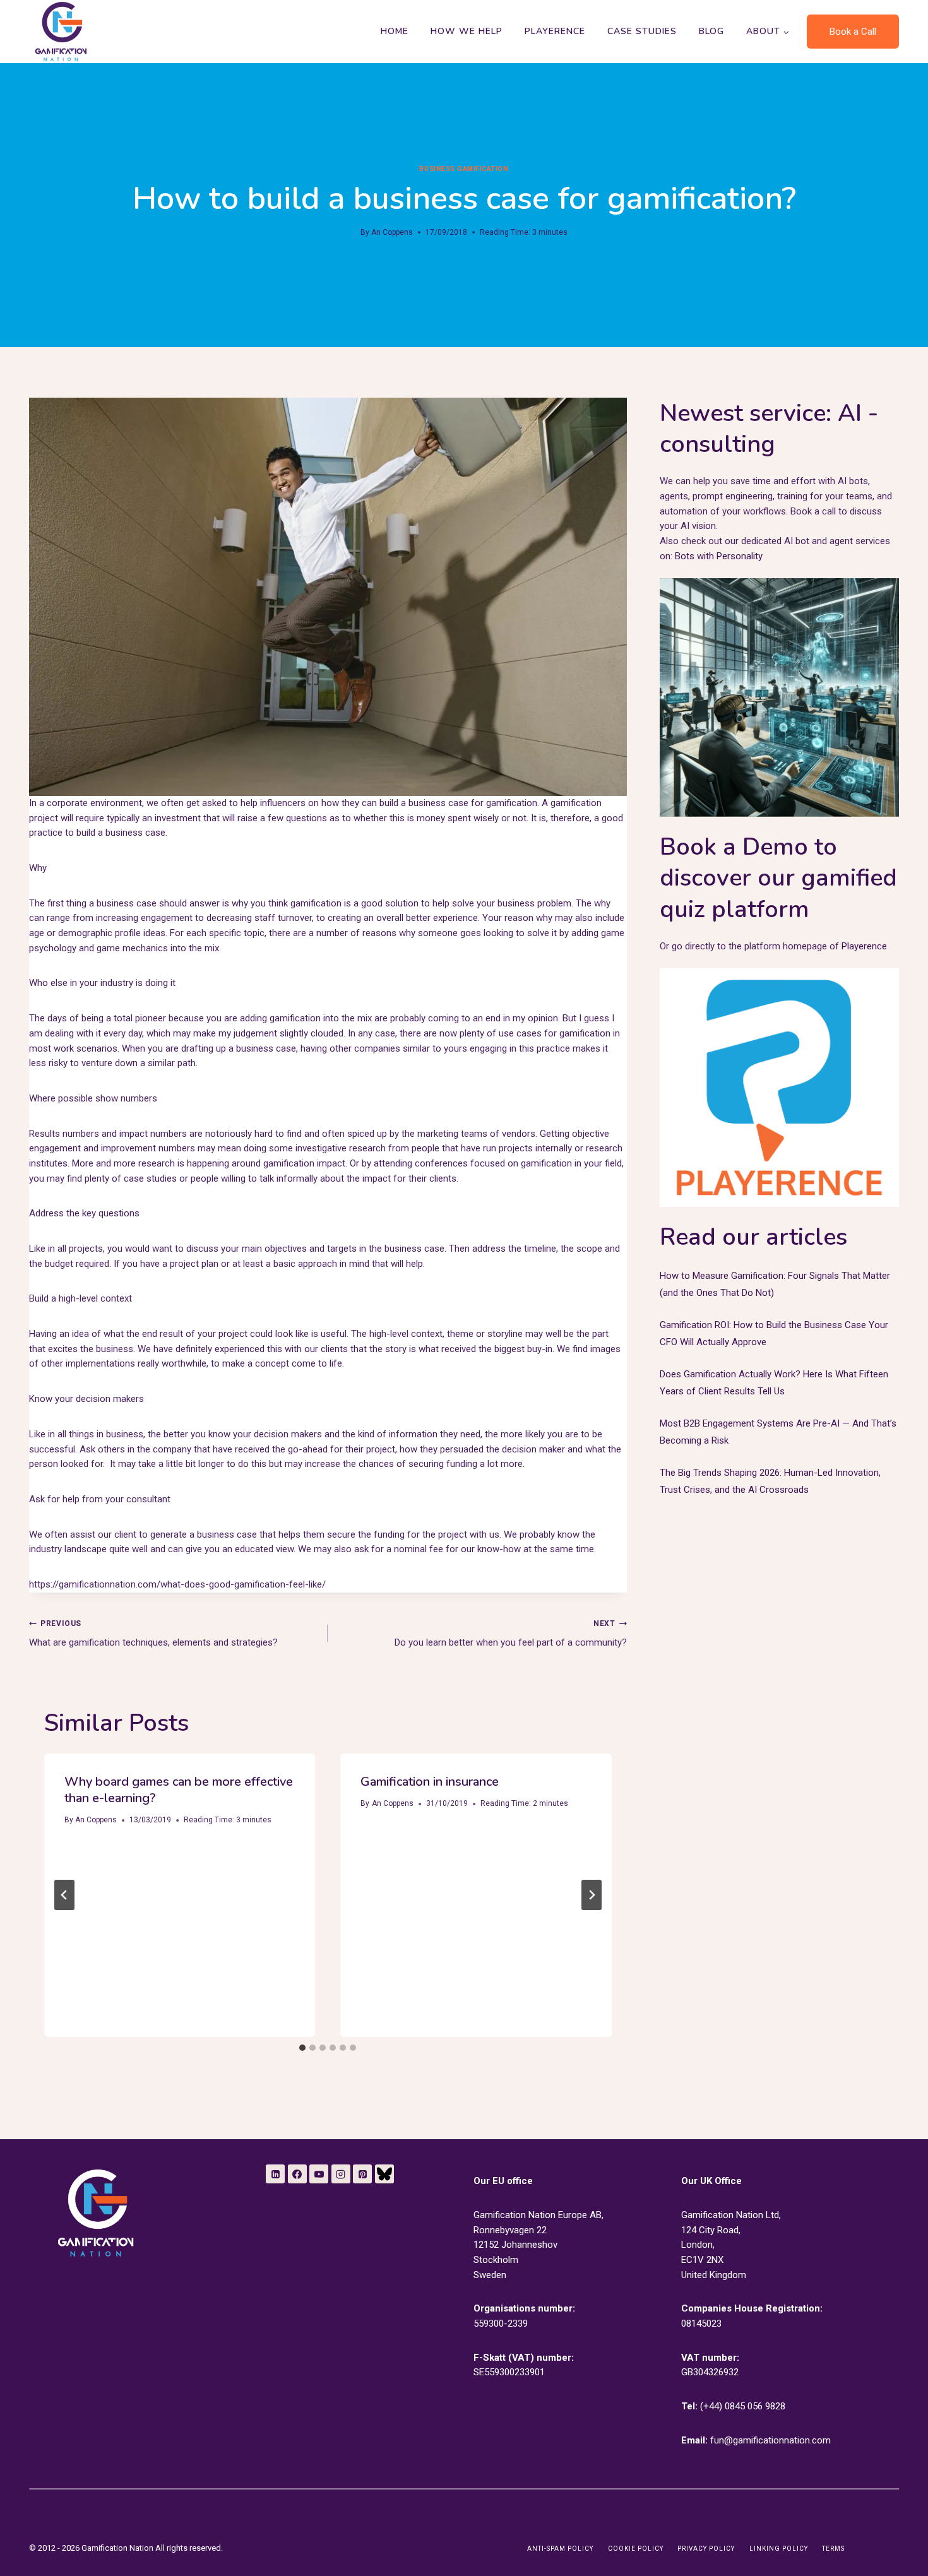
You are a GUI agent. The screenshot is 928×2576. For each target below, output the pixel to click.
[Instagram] (341, 2174)
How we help (467, 31)
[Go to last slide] (64, 1895)
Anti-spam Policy (560, 2549)
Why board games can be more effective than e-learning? (179, 1790)
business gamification (464, 169)
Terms (833, 2549)
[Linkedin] (275, 2174)
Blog (711, 31)
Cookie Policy (636, 2549)
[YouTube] (319, 2174)
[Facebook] (297, 2174)
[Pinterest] (362, 2174)
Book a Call (853, 32)
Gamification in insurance (430, 1782)
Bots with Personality (719, 556)
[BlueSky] (384, 2174)
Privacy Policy (706, 2549)
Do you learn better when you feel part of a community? (510, 1634)
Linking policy (779, 2549)
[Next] (592, 1895)
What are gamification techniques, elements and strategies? (153, 1634)
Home (395, 31)
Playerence (555, 31)
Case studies (642, 31)
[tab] (302, 2048)
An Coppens (392, 232)
